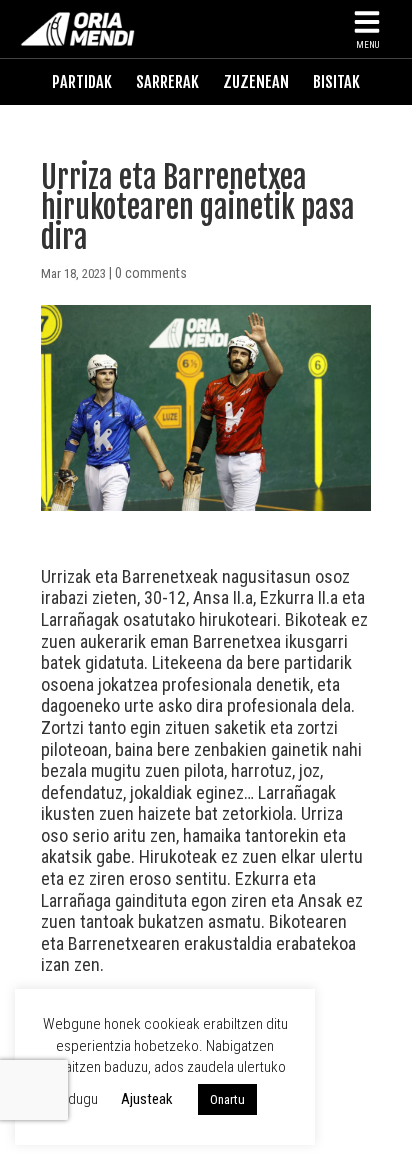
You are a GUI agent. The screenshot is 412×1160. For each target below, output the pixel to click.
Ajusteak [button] (147, 1099)
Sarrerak (167, 82)
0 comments (151, 273)
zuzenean (256, 82)
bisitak (336, 82)
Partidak (82, 82)
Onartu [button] (227, 1099)
